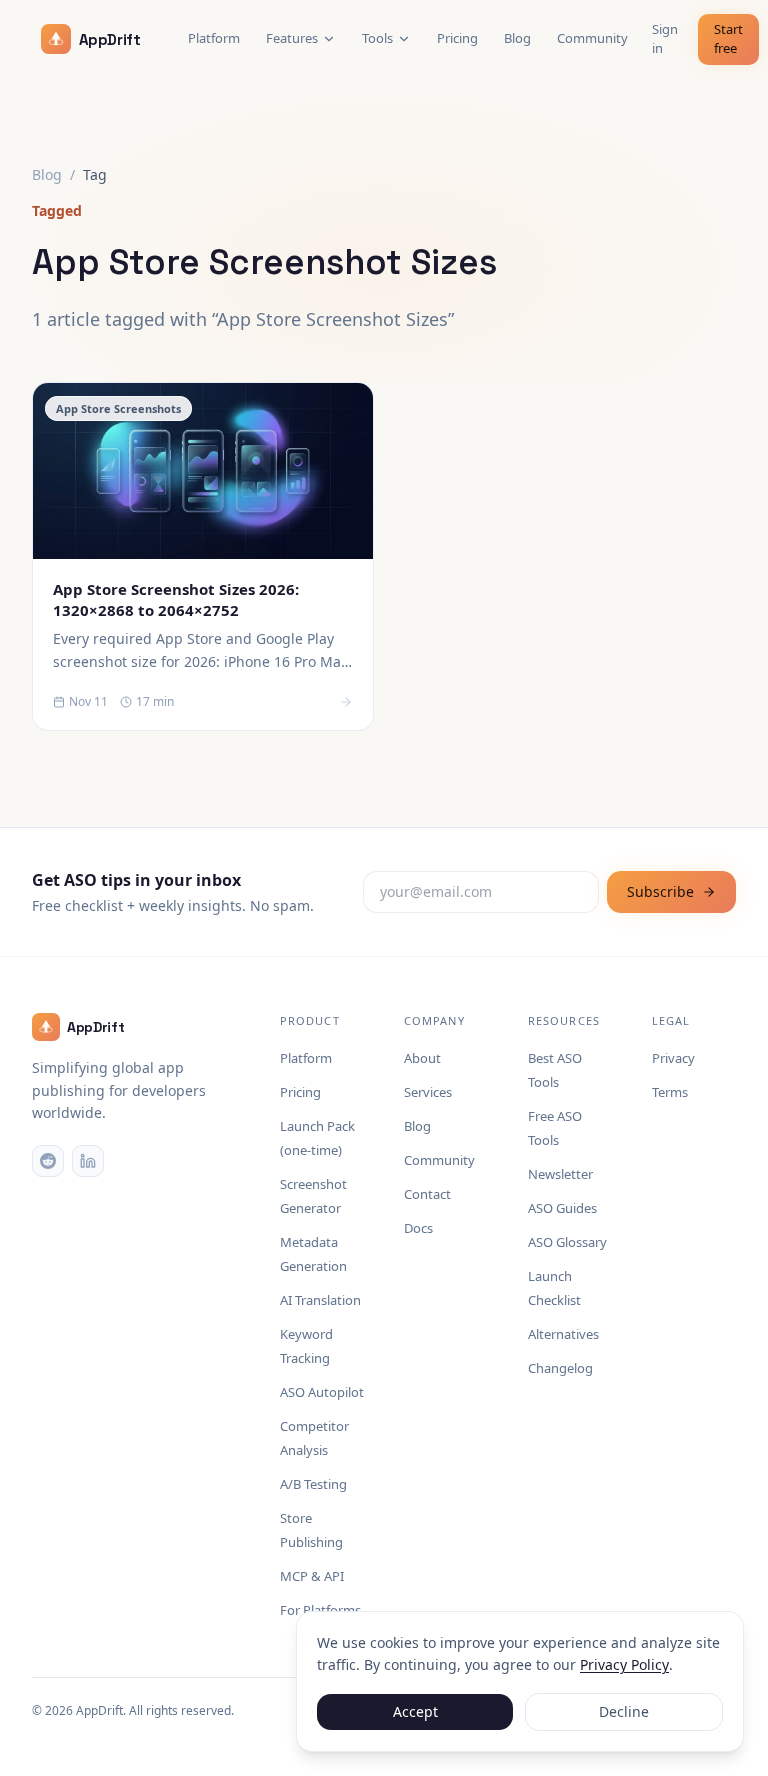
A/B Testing (313, 1484)
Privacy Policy (624, 1664)
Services (428, 1092)
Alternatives (563, 1334)
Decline (624, 1711)
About (422, 1058)
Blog (517, 38)
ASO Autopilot (322, 1392)
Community (592, 38)
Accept (415, 1711)
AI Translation (320, 1300)
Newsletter (560, 1174)
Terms (670, 1092)
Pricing (457, 38)
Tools (377, 38)
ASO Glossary (567, 1242)
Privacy (673, 1058)
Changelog (560, 1368)
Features (292, 38)
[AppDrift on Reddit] (48, 1161)
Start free (728, 39)
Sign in (665, 39)
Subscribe (660, 891)
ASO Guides (562, 1208)
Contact (427, 1194)
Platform (214, 38)
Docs (418, 1228)
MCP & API (312, 1576)
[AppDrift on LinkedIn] (88, 1161)
